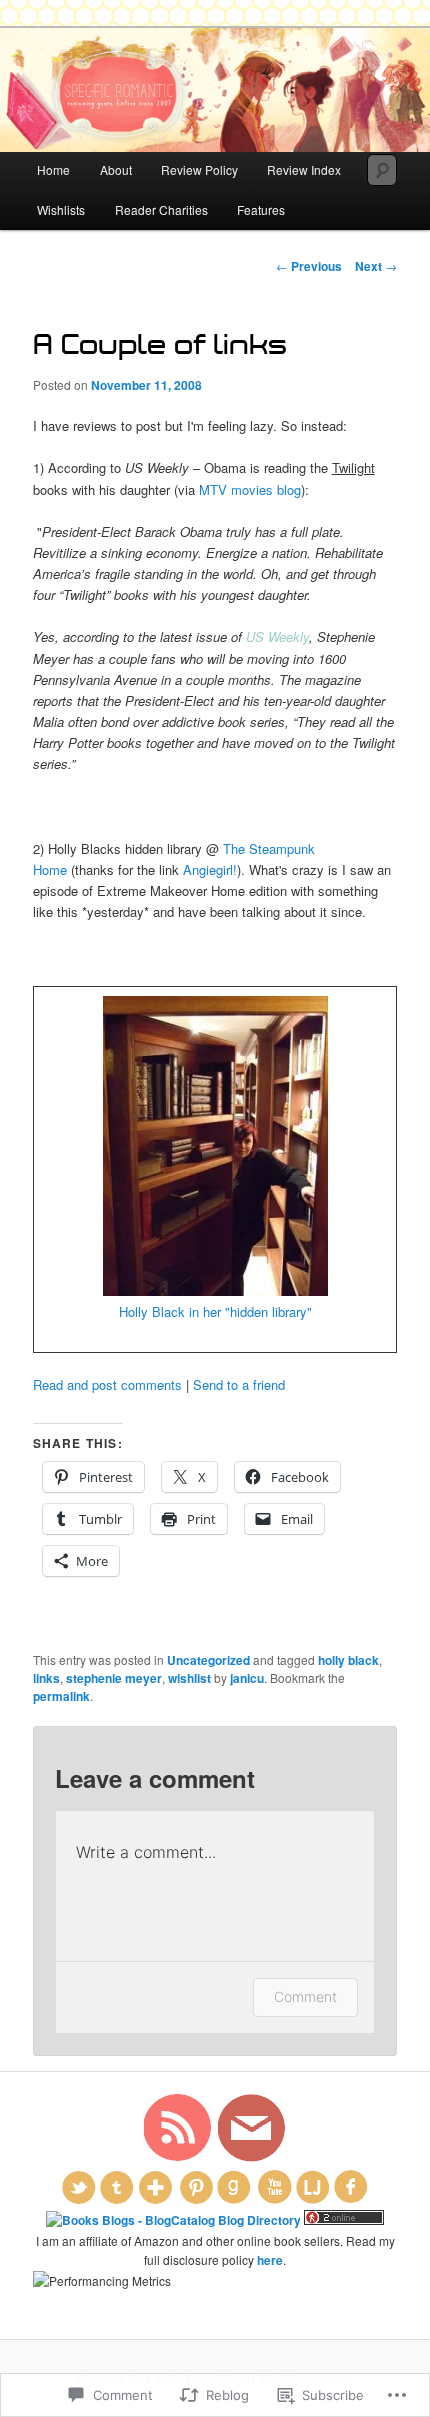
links (46, 1678)
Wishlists (61, 209)
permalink (61, 1696)
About (116, 169)
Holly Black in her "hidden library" (215, 1311)
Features (261, 209)
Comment (305, 1996)
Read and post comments (107, 1384)
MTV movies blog (250, 489)
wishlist (189, 1678)
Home (53, 169)
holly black (348, 1660)
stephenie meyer (114, 1678)
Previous (309, 266)
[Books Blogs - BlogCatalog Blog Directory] (173, 2220)
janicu (247, 1678)
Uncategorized (208, 1660)
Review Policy (199, 169)
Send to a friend (239, 1384)
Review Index (304, 169)
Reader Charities (161, 209)
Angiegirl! (210, 869)
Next (376, 266)
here (270, 2260)
